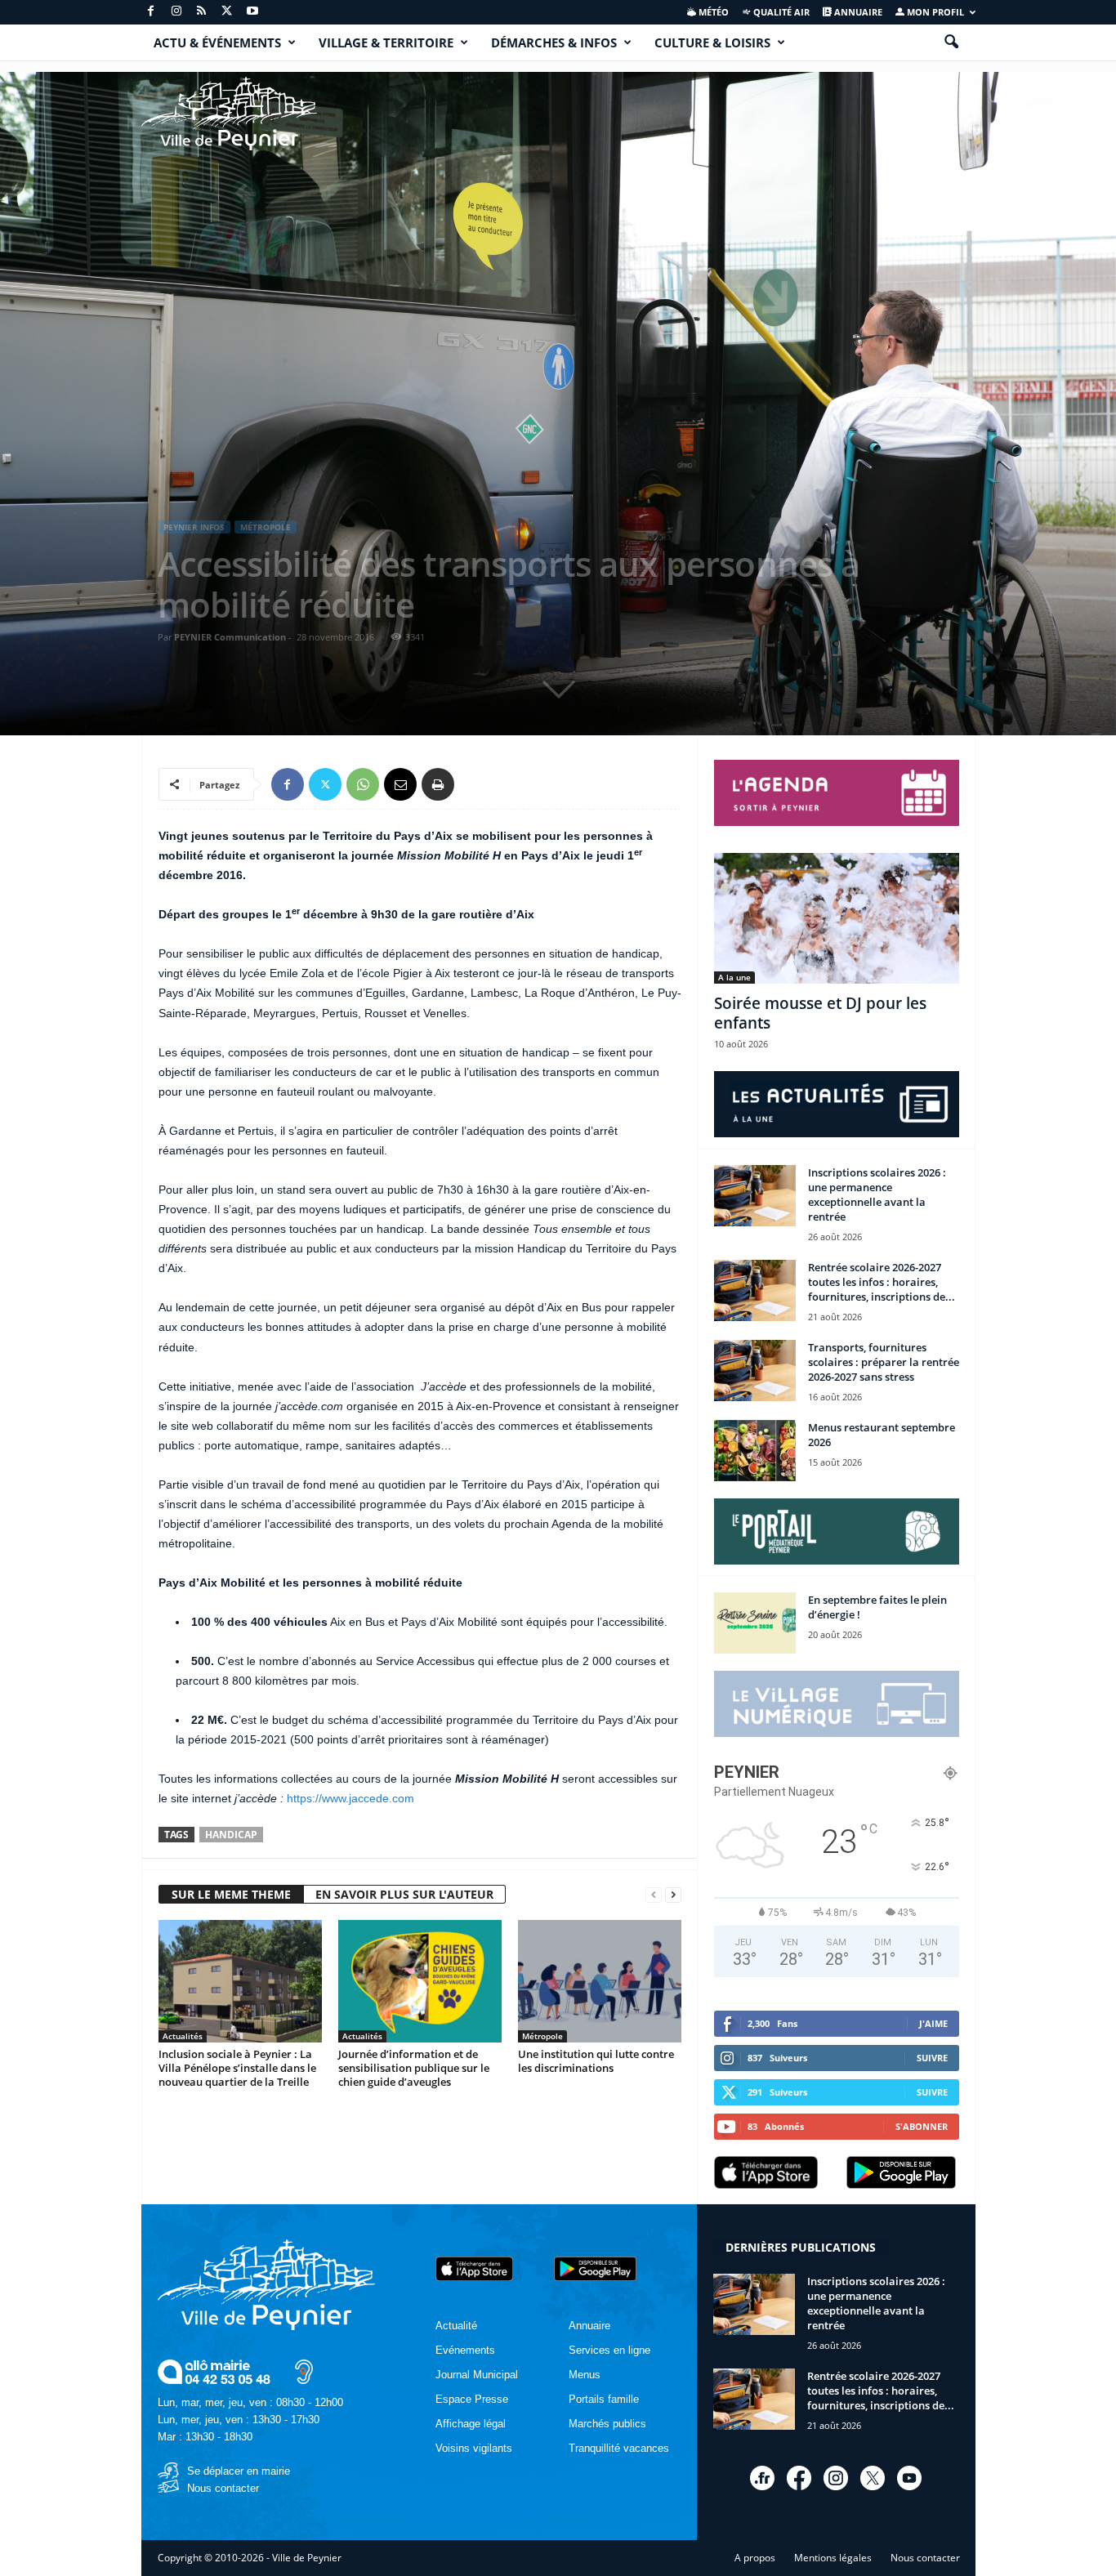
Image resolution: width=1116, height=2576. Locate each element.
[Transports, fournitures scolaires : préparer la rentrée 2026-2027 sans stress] (755, 1371)
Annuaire (857, 12)
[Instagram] (176, 12)
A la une (734, 977)
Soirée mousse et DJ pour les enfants (820, 1013)
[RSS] (202, 12)
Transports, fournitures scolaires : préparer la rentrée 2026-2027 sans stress (884, 1362)
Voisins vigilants (474, 2448)
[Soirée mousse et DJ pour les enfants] (837, 918)
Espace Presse (472, 2399)
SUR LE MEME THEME (231, 1894)
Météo (712, 12)
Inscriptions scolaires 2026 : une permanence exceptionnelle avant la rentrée (877, 1194)
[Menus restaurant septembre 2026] (755, 1451)
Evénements (465, 2350)
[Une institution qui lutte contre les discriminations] (600, 1981)
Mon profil (934, 12)
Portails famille (604, 2399)
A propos (755, 2558)
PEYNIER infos (194, 527)
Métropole (266, 527)
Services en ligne (609, 2350)
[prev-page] (654, 1895)
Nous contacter (223, 2488)
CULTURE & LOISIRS (712, 42)
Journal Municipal (477, 2375)
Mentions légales (833, 2558)
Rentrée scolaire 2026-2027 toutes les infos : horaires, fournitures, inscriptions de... (882, 1282)
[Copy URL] (475, 784)
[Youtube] (252, 12)
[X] (227, 12)
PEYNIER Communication (230, 637)
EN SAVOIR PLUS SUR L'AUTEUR (404, 1894)
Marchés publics (607, 2424)
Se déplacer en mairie (239, 2471)
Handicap (231, 1835)
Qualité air (780, 12)
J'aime (933, 2023)
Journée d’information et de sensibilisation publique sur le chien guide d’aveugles (414, 2068)
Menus (585, 2375)
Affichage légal (471, 2424)
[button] (951, 42)
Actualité (456, 2326)
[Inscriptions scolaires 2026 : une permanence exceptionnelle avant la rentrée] (755, 1196)
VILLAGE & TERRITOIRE (386, 42)
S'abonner (922, 2126)
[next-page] (673, 1895)
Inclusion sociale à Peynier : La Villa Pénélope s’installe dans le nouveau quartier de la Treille (237, 2068)
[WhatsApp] (363, 784)
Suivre (932, 2058)
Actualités (183, 2036)
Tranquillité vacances (619, 2448)
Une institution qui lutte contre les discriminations (596, 2061)
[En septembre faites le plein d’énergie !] (755, 1623)
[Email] (400, 784)
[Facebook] (151, 12)
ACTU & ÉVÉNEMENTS (217, 42)
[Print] (438, 784)
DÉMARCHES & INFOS (554, 42)
